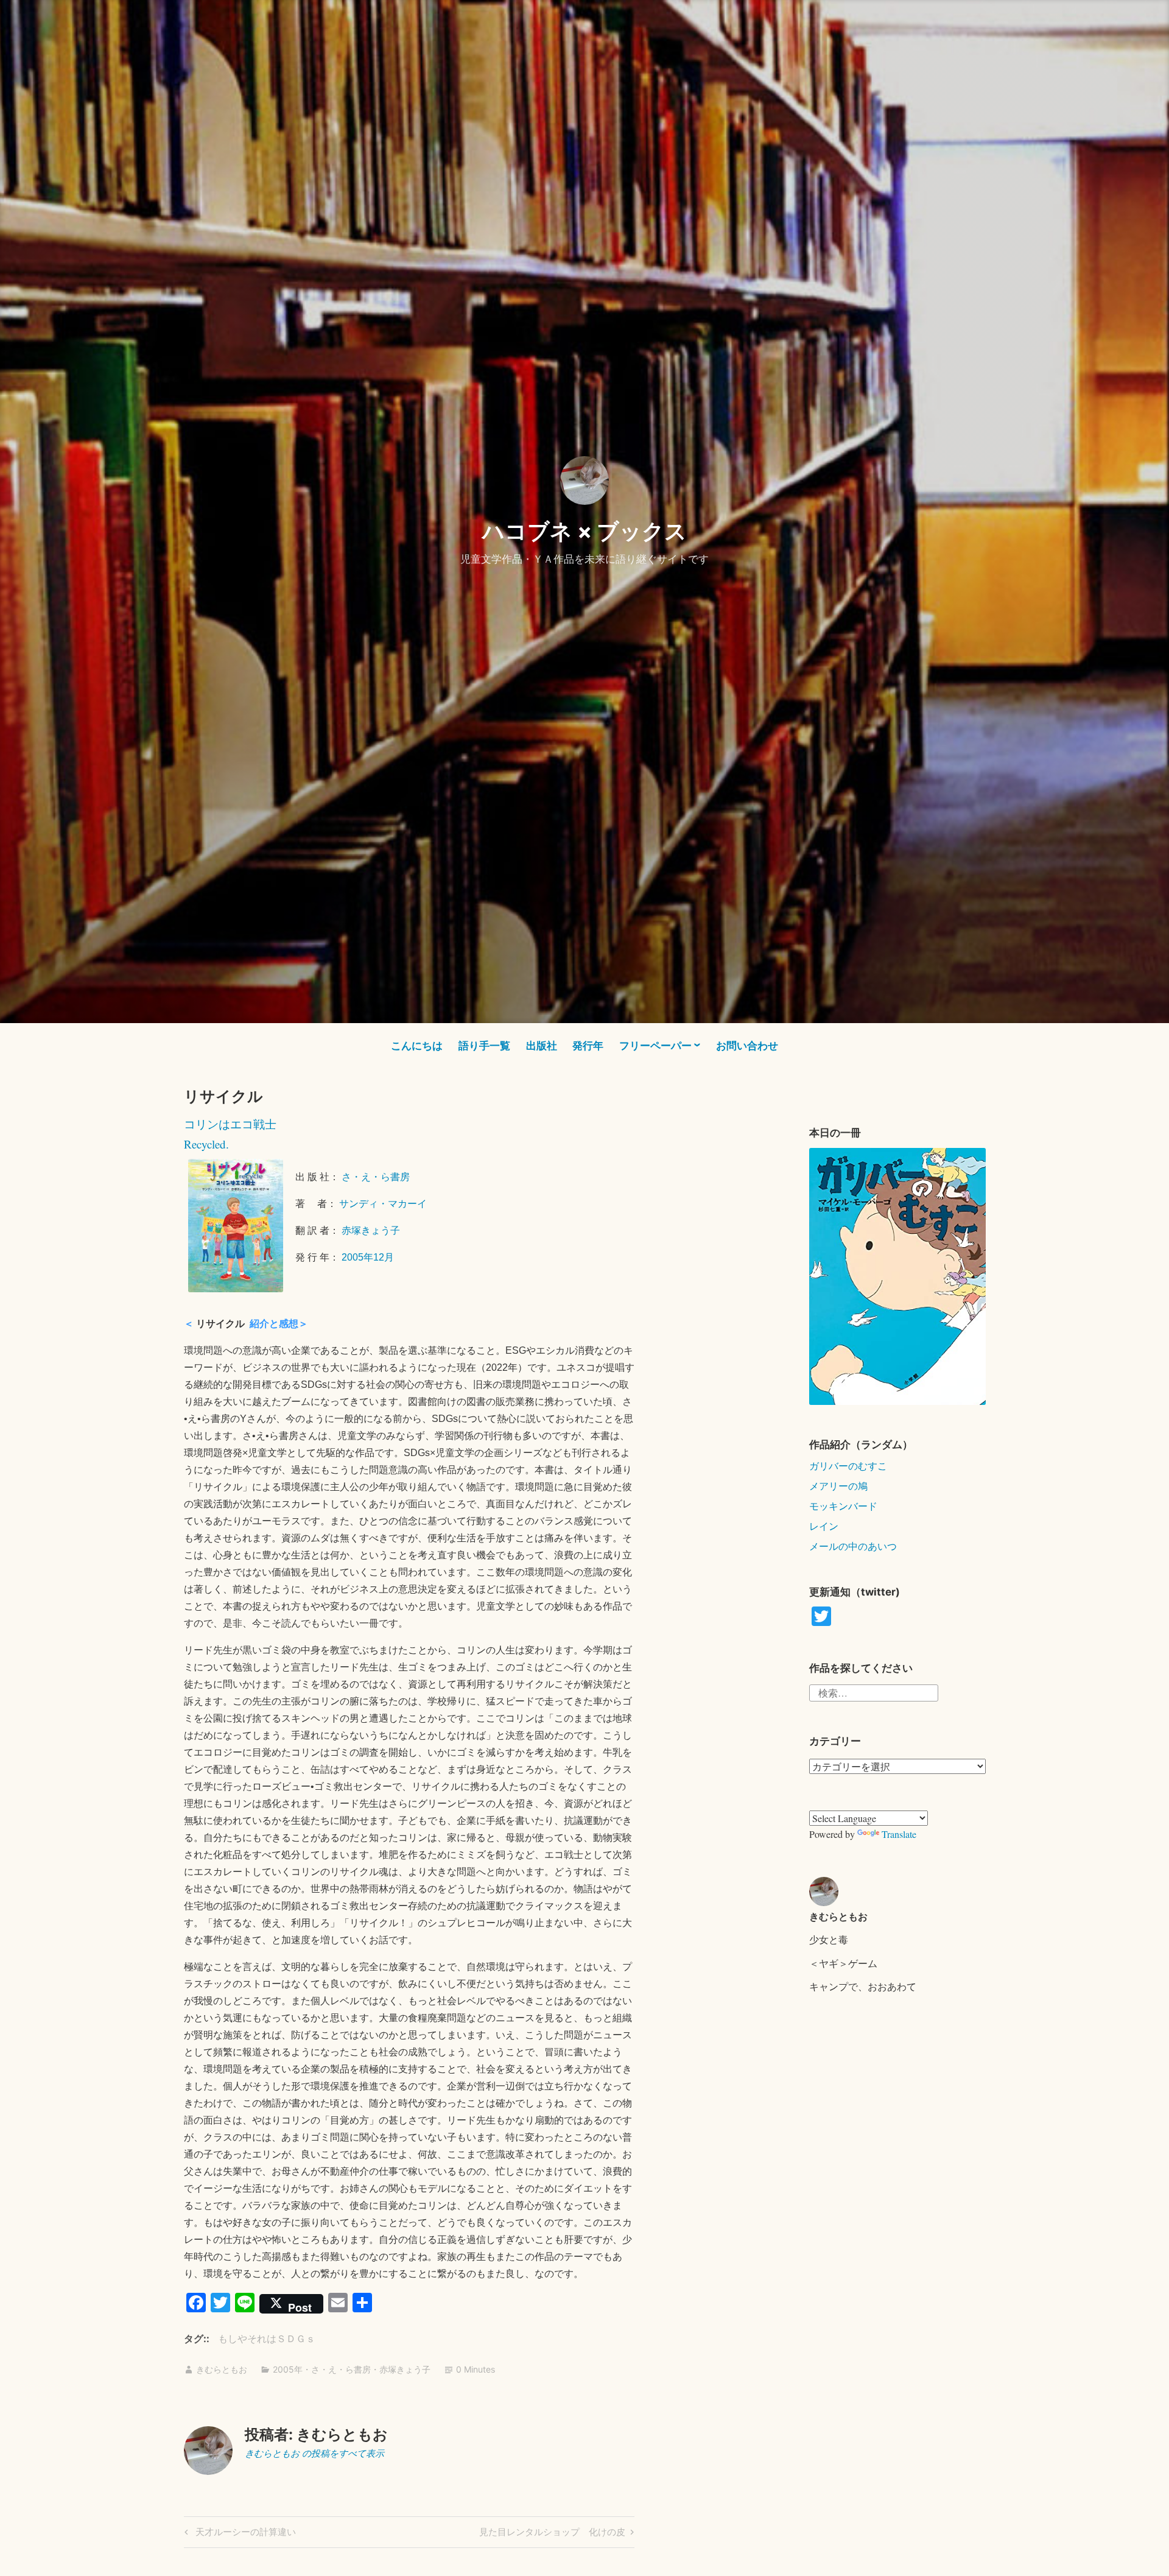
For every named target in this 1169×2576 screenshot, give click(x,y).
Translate (899, 1834)
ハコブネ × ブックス (584, 531)
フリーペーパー (655, 1046)
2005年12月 (368, 1257)
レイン (824, 1526)
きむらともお (222, 2369)
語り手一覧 (484, 1046)
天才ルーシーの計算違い (244, 2534)
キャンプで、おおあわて (863, 1986)
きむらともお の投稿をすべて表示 (314, 2453)
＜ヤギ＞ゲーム (843, 1963)
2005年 (288, 2369)
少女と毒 (829, 1939)
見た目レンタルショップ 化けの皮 (552, 2534)
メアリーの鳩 (838, 1486)
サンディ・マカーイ (383, 1204)
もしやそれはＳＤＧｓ (267, 2338)
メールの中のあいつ (853, 1546)
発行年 (588, 1046)
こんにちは (417, 1046)
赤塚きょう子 (371, 1230)
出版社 (542, 1046)
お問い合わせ (747, 1046)
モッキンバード (843, 1506)
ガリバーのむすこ (848, 1466)
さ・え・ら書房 (376, 1177)
